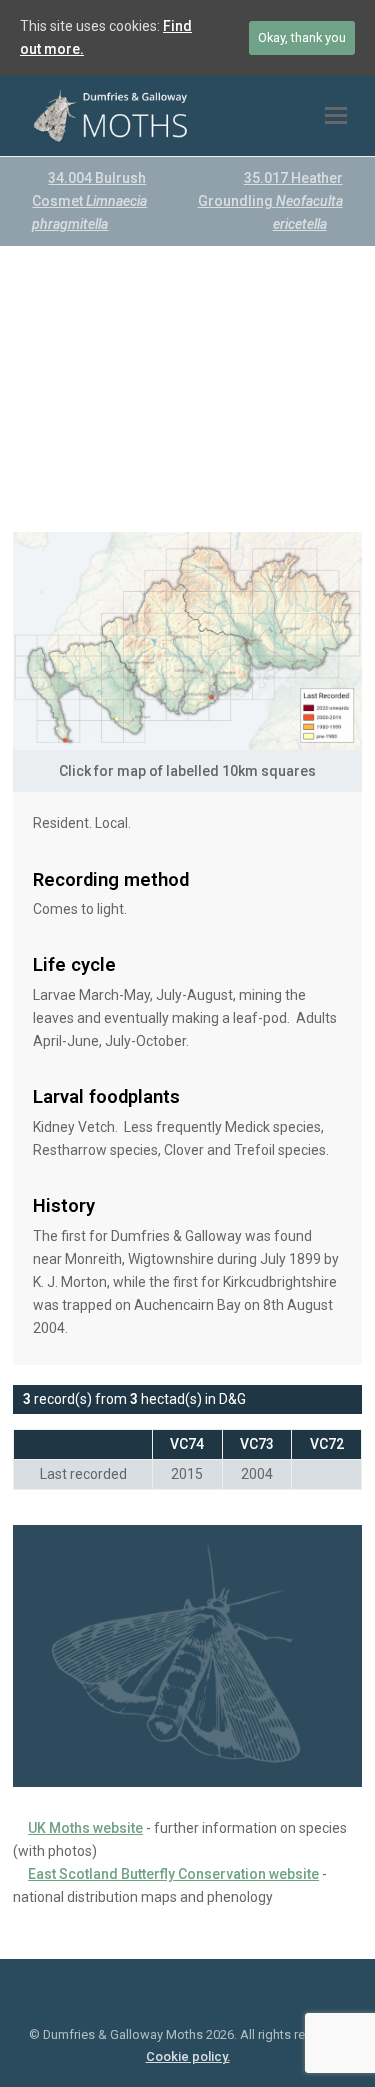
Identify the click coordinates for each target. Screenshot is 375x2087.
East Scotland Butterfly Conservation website (173, 1874)
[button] (336, 116)
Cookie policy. (188, 2056)
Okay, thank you (302, 37)
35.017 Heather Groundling (270, 201)
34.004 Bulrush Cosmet (89, 201)
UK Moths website (85, 1828)
